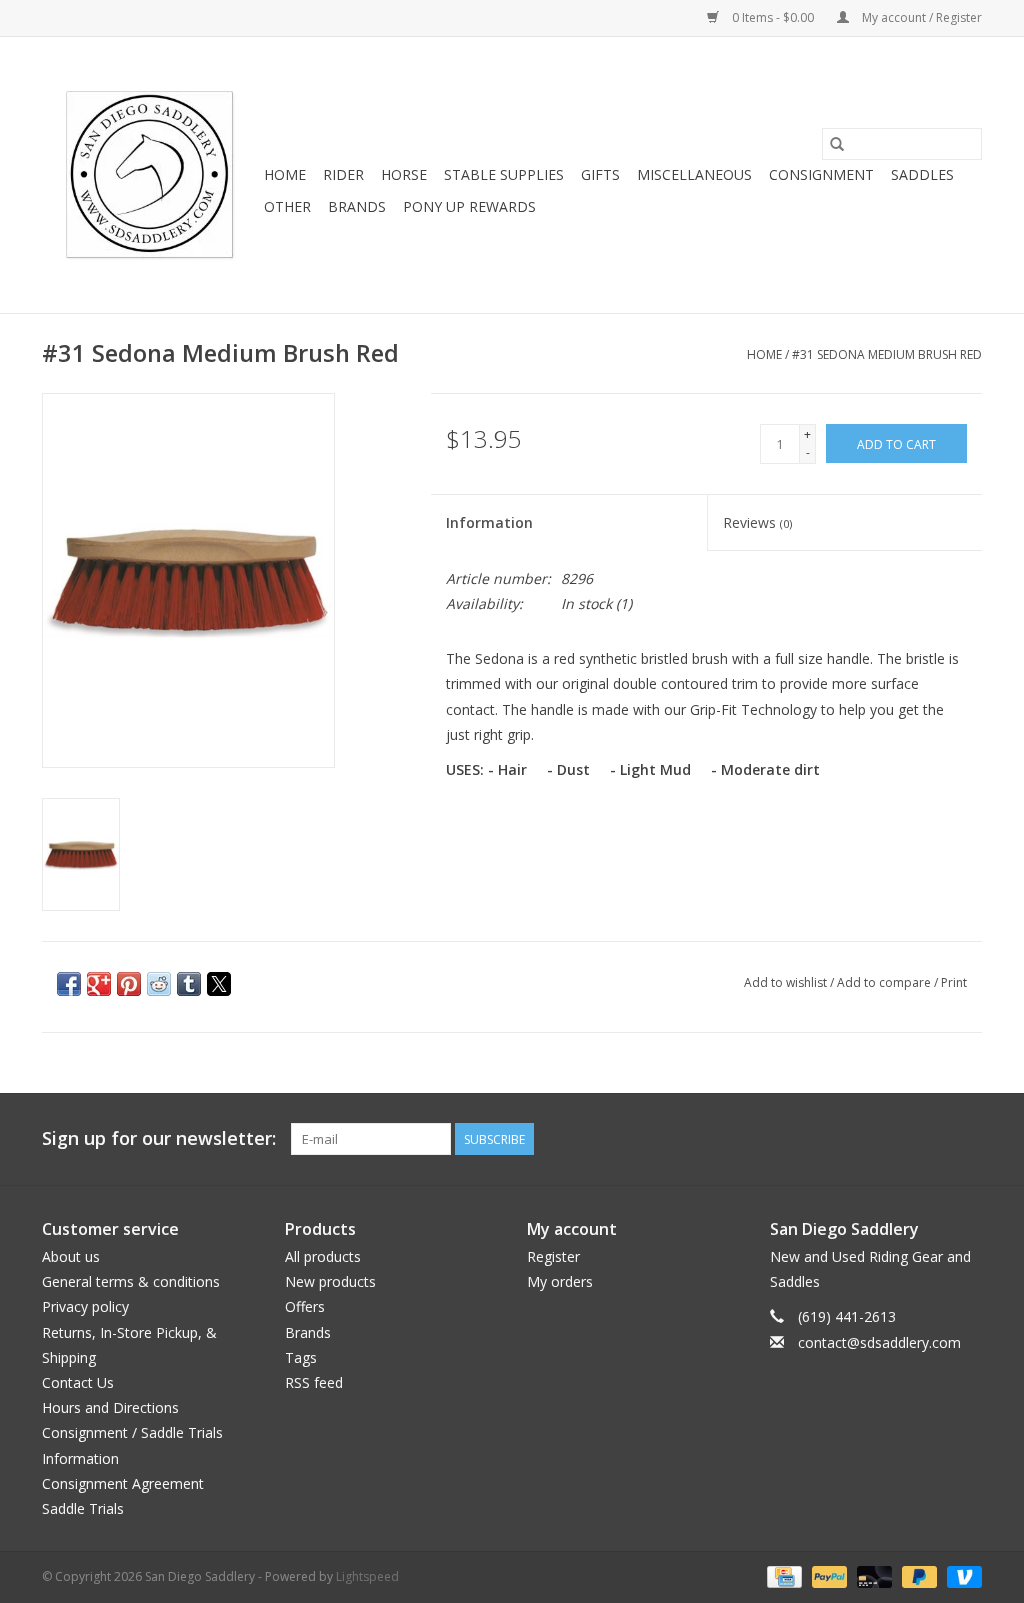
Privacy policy (85, 1306)
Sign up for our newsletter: (159, 1138)
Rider (343, 174)
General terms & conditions (131, 1281)
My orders (560, 1281)
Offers (305, 1306)
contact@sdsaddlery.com (879, 1342)
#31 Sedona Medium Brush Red (887, 354)
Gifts (600, 174)
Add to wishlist (787, 982)
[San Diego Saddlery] (150, 175)
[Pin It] (129, 984)
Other (287, 206)
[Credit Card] (782, 1575)
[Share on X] (219, 984)
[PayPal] (827, 1575)
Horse (404, 174)
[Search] (837, 144)
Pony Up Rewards (469, 206)
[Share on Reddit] (159, 984)
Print (954, 982)
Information (489, 522)
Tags (301, 1357)
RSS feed (314, 1382)
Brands (357, 206)
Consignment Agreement (123, 1483)
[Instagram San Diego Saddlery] (966, 1139)
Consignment (821, 174)
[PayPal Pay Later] (917, 1575)
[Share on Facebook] (69, 984)
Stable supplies (504, 174)
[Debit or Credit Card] (872, 1575)
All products (323, 1256)
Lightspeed (367, 1576)
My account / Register (920, 17)
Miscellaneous (694, 174)
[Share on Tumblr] (189, 984)
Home (285, 174)
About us (71, 1256)
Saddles (922, 174)
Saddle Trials (83, 1508)
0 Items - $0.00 (773, 17)
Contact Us (78, 1382)
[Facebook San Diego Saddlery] (930, 1139)
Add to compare (885, 982)
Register (553, 1256)
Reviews (757, 522)
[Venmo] (961, 1575)
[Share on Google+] (99, 984)
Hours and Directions (110, 1407)
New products (330, 1281)
